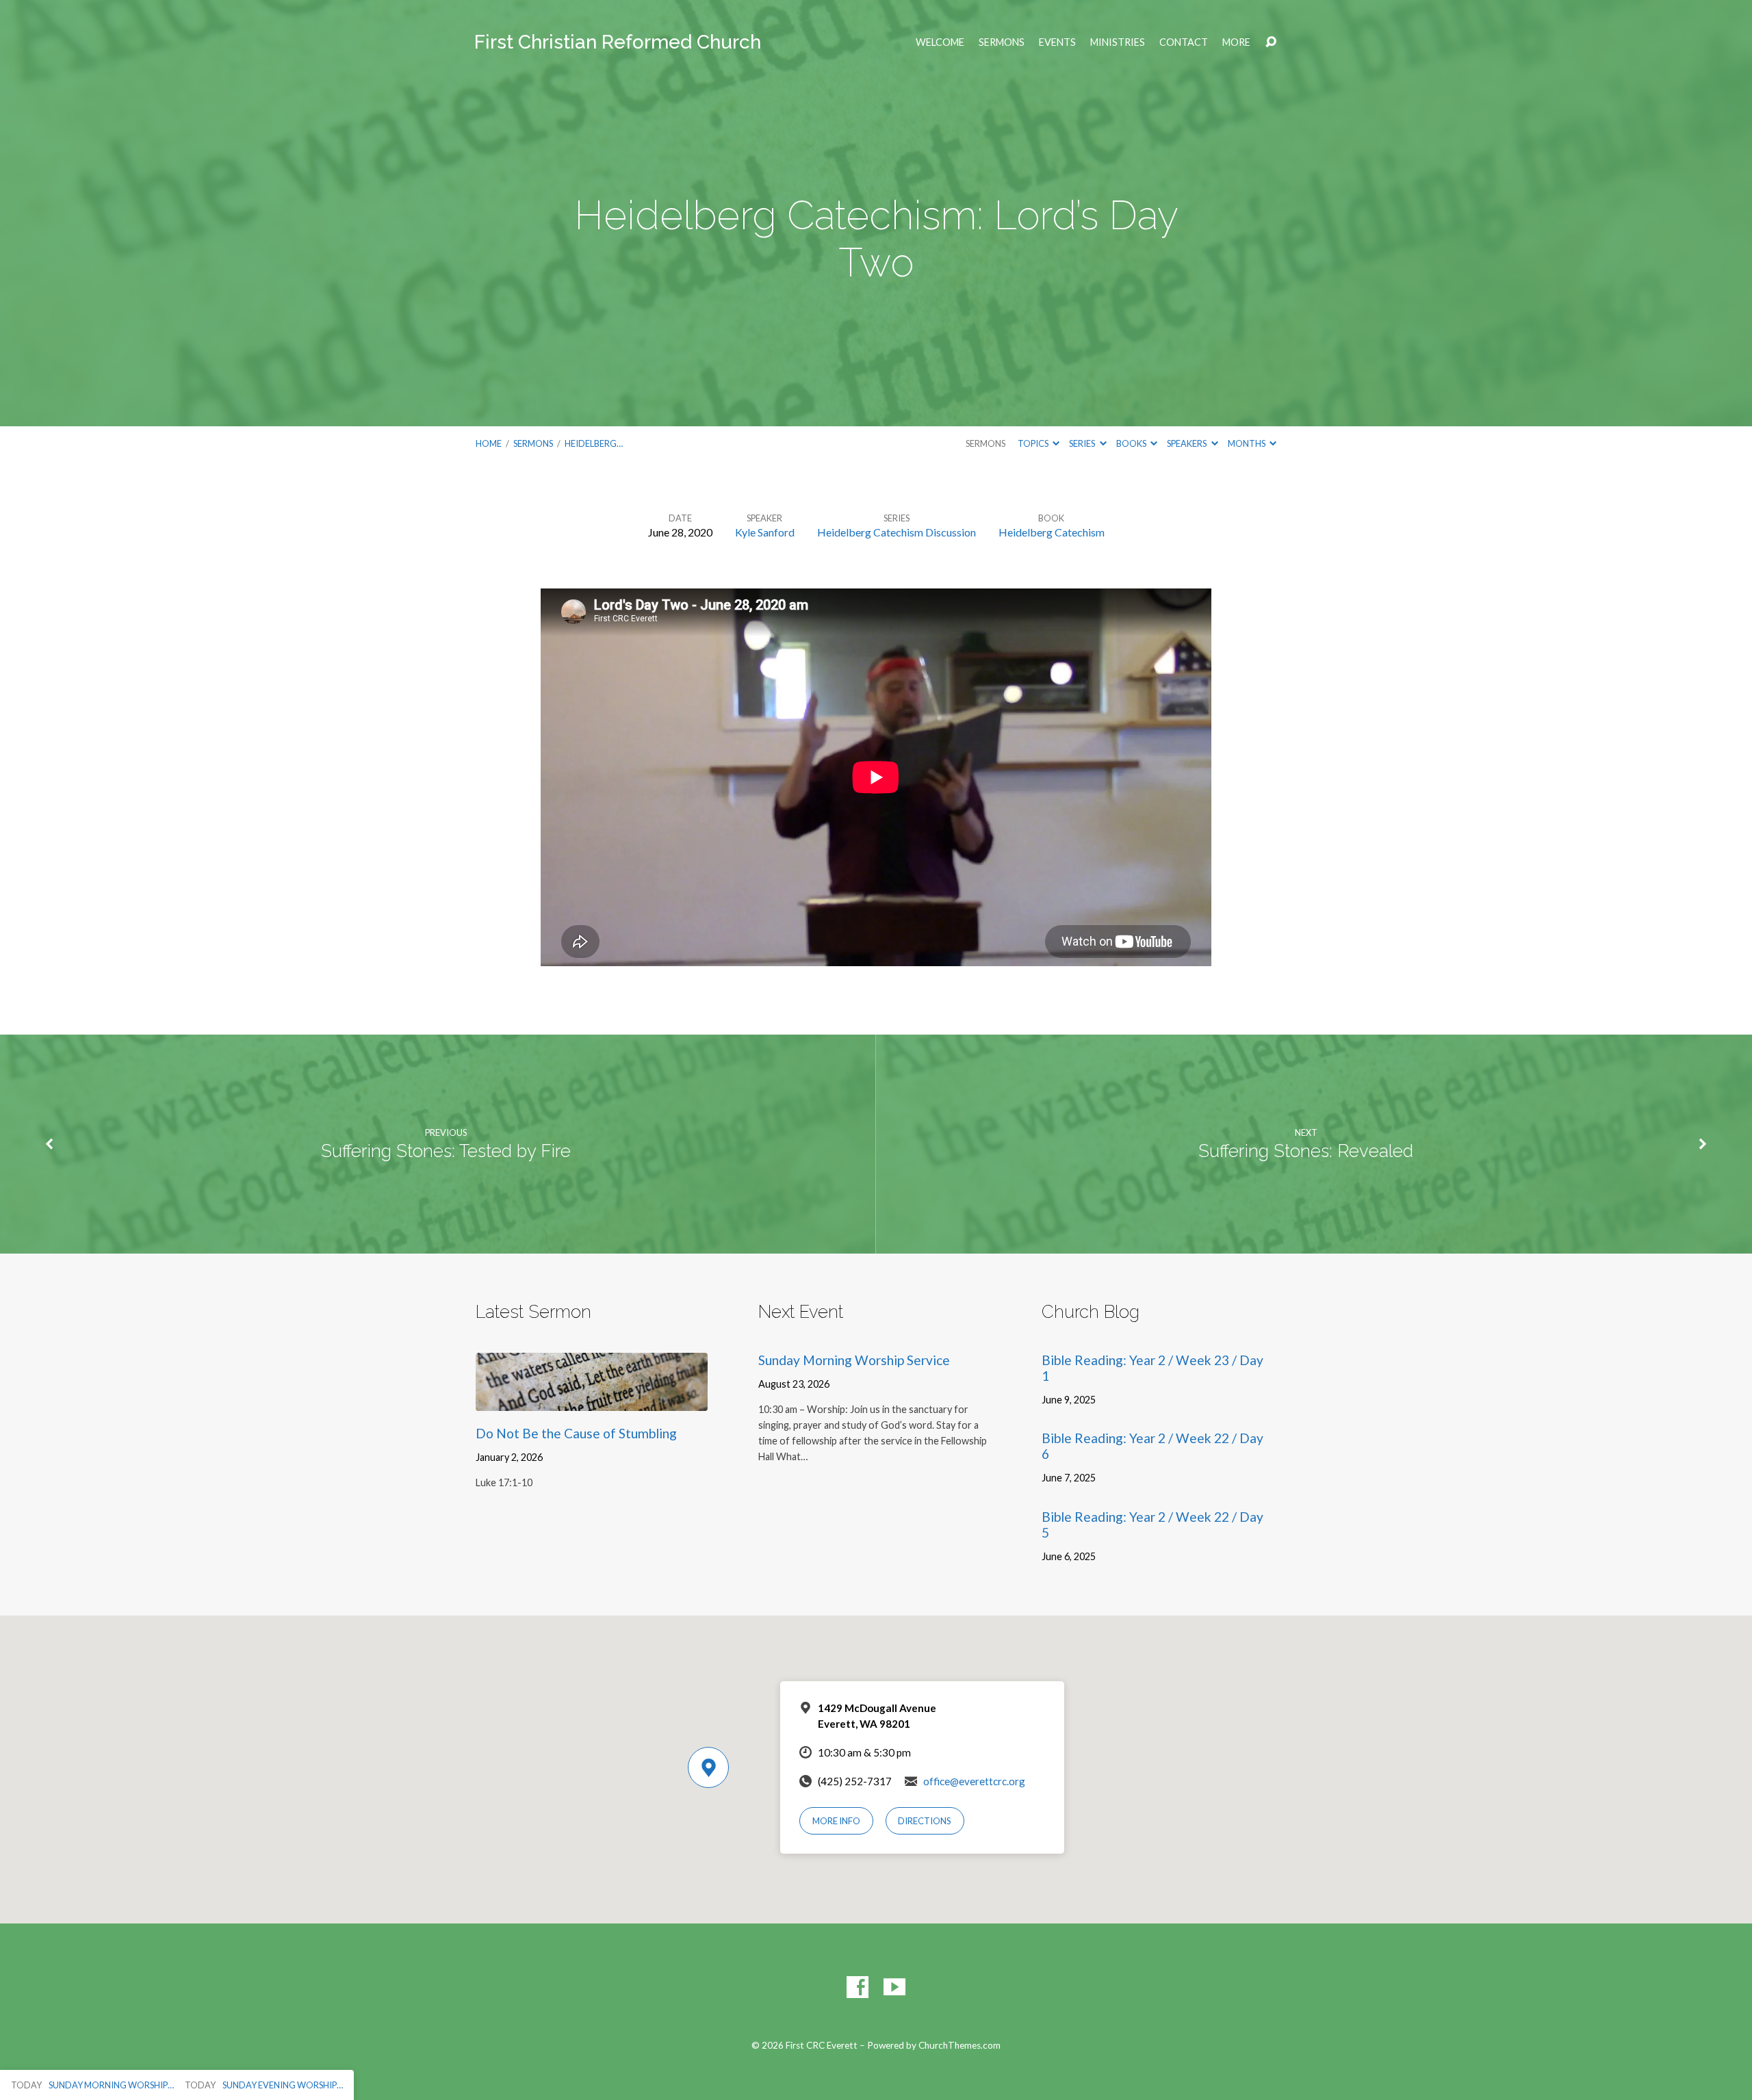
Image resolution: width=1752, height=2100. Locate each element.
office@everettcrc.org (974, 1781)
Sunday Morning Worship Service (854, 1360)
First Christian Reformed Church (618, 42)
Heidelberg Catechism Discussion (897, 532)
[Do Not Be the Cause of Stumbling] (592, 1400)
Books (1132, 443)
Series (1083, 443)
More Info (836, 1821)
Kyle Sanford (765, 532)
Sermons (1002, 42)
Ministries (1118, 42)
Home (489, 443)
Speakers (1187, 443)
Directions (925, 1821)
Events (1057, 42)
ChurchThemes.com (959, 2045)
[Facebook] (858, 1987)
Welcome (940, 42)
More (1236, 42)
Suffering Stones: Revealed (1306, 1151)
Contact (1184, 42)
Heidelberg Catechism (1052, 532)
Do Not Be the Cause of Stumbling (576, 1433)
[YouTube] (894, 1987)
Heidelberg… (594, 443)
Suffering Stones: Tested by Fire (446, 1151)
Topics (1034, 443)
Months (1247, 443)
